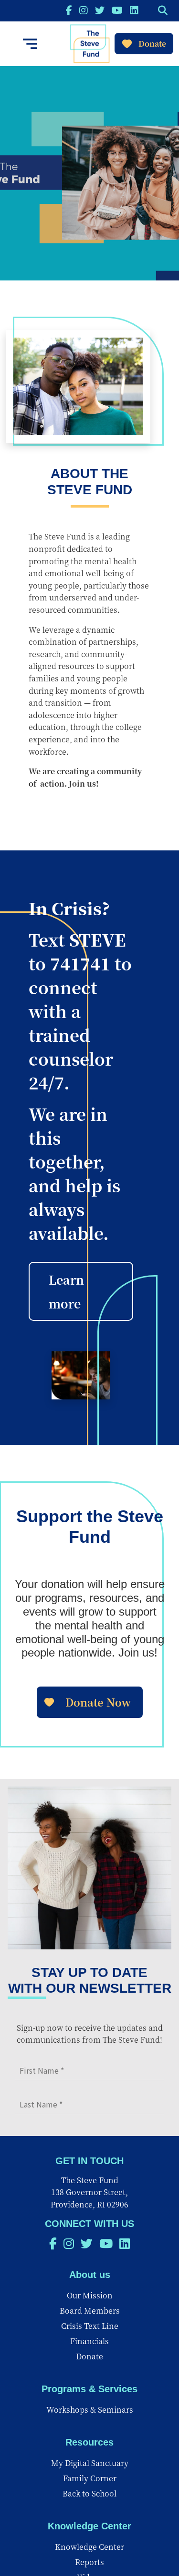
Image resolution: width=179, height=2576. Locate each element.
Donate (152, 44)
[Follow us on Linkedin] (134, 10)
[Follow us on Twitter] (100, 10)
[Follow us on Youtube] (117, 10)
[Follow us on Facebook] (69, 10)
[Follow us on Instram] (84, 10)
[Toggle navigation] (30, 44)
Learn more (66, 1291)
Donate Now (98, 1702)
